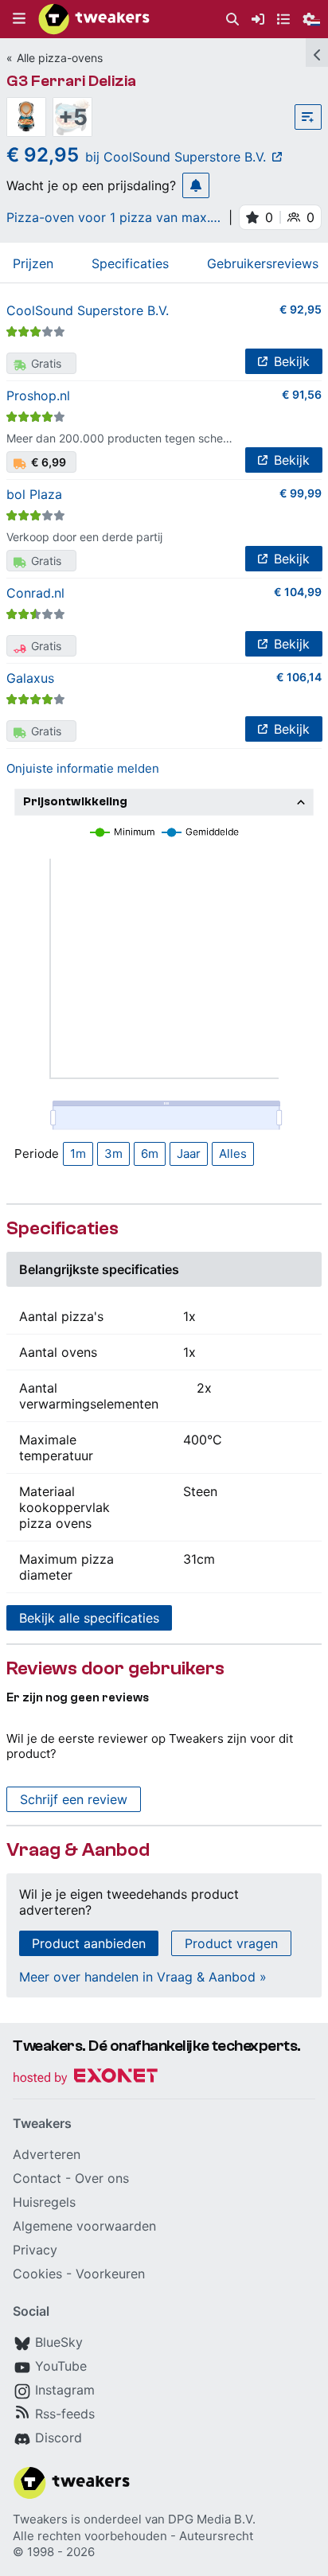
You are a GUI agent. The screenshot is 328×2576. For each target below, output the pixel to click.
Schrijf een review (74, 1799)
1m (78, 1154)
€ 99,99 (301, 493)
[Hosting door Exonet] (85, 2078)
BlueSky (59, 2342)
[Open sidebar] (317, 53)
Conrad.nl (35, 593)
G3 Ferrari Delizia (71, 81)
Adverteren (47, 2154)
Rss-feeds (65, 2414)
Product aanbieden (89, 1943)
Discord (59, 2438)
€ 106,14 (299, 677)
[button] (19, 19)
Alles (233, 1154)
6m (150, 1154)
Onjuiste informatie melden (83, 768)
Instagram (65, 2390)
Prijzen (33, 263)
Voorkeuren (110, 2274)
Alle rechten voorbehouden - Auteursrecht (133, 2536)
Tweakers (40, 2519)
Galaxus (30, 678)
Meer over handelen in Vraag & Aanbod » (143, 1977)
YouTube (61, 2366)
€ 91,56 (302, 394)
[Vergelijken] (308, 117)
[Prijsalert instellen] (196, 185)
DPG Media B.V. (212, 2519)
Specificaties (130, 263)
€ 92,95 (301, 309)
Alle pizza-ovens (60, 58)
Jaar (189, 1154)
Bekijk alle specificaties (89, 1618)
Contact (37, 2178)
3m (113, 1154)
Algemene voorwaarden (84, 2226)
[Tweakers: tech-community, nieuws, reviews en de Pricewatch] (94, 19)
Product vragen (231, 1943)
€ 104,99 (298, 592)
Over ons (102, 2178)
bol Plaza (34, 494)
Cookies (37, 2274)
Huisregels (44, 2202)
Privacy (35, 2250)
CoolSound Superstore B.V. (88, 310)
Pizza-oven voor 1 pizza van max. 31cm (108, 217)
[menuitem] (232, 19)
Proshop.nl (38, 396)
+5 (73, 117)
